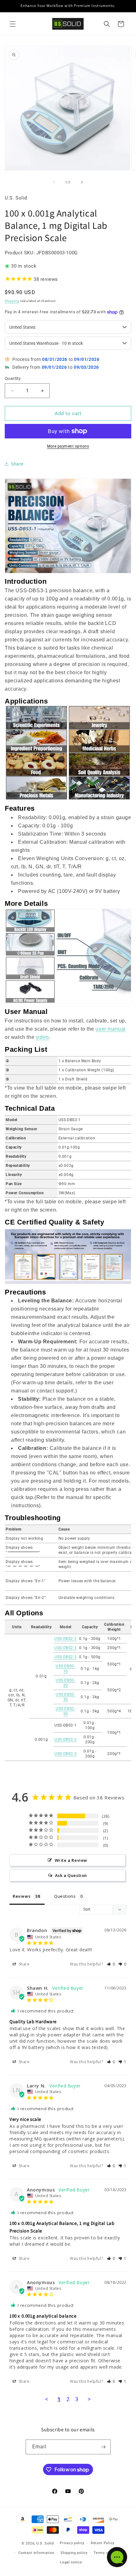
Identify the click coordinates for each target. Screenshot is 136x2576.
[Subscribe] (103, 2447)
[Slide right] (82, 182)
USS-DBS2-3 (65, 1648)
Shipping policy (74, 2553)
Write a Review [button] (71, 1860)
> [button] (89, 2399)
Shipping (12, 301)
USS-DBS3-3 (65, 1754)
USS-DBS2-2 (65, 1639)
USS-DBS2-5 (65, 1657)
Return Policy (103, 2543)
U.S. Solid (45, 2543)
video (42, 1037)
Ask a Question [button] (71, 1875)
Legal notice (71, 2562)
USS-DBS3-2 (65, 1740)
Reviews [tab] (22, 1896)
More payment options (68, 446)
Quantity (13, 378)
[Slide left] (54, 182)
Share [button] (17, 464)
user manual (111, 1029)
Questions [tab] (65, 1896)
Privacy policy (72, 2543)
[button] (13, 24)
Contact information (36, 2553)
